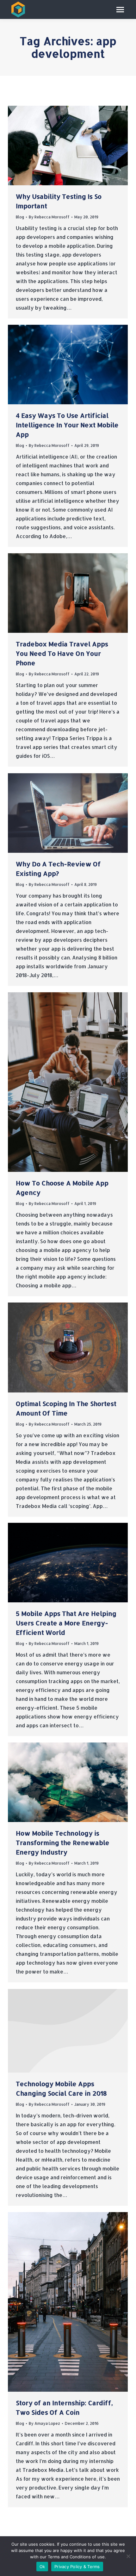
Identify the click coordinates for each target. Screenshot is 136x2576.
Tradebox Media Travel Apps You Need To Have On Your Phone (62, 653)
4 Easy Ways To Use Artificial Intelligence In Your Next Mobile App (67, 425)
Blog (20, 217)
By (49, 217)
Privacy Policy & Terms (77, 2567)
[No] (128, 2556)
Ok (42, 2567)
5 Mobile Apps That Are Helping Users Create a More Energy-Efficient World (66, 1623)
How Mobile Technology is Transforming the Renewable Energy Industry (63, 1843)
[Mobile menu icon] (120, 10)
